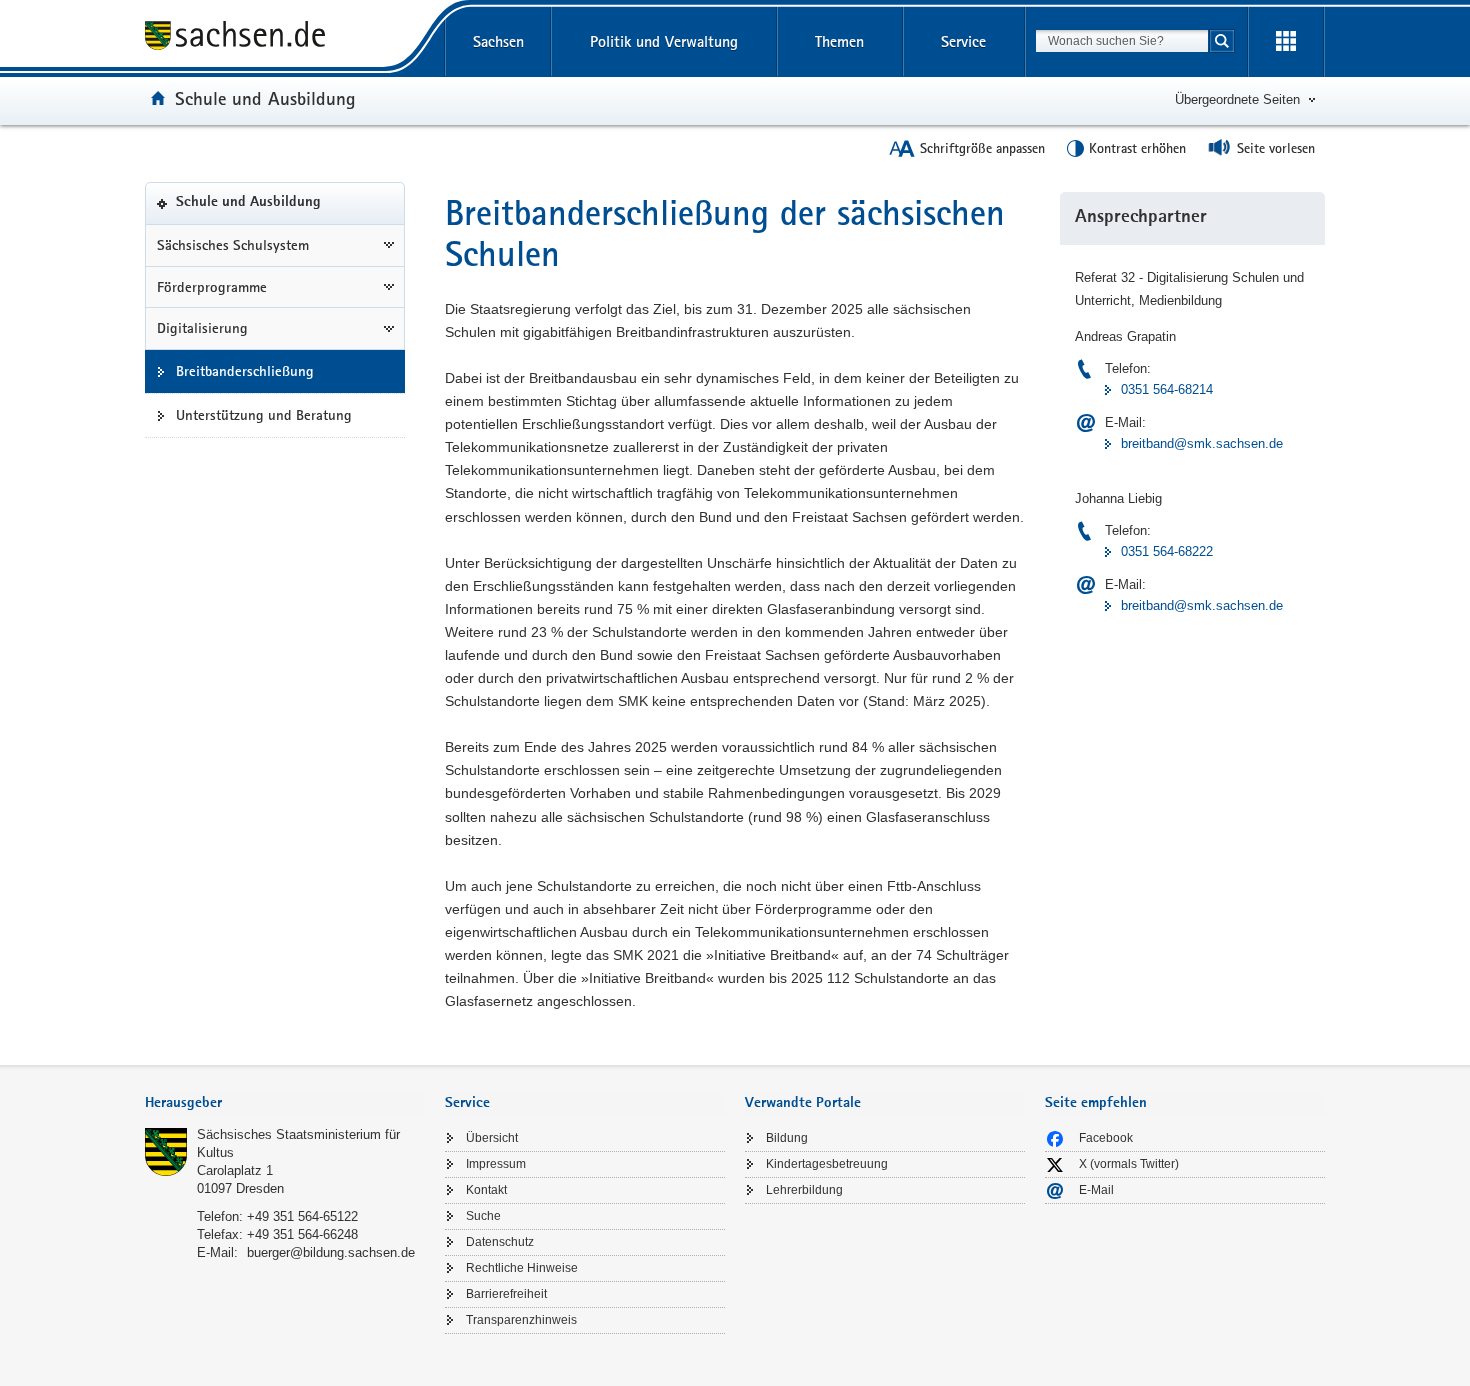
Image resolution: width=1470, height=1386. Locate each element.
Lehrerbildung (804, 1190)
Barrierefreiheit (506, 1294)
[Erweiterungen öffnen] (1286, 42)
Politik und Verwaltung (664, 41)
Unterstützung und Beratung (264, 415)
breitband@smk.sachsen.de (1202, 443)
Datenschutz (500, 1242)
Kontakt (486, 1190)
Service (963, 41)
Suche (483, 1216)
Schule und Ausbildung (265, 98)
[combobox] (1122, 41)
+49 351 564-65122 (302, 1216)
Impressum (496, 1164)
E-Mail (1096, 1190)
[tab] (285, 1104)
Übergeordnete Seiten (1237, 99)
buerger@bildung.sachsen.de (331, 1252)
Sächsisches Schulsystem (233, 245)
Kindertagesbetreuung (827, 1164)
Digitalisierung (202, 328)
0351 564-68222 (1167, 551)
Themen (839, 41)
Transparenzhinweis (521, 1320)
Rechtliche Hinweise (522, 1268)
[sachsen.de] (285, 38)
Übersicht (492, 1138)
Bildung (787, 1138)
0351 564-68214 (1167, 389)
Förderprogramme (212, 287)
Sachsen (498, 41)
